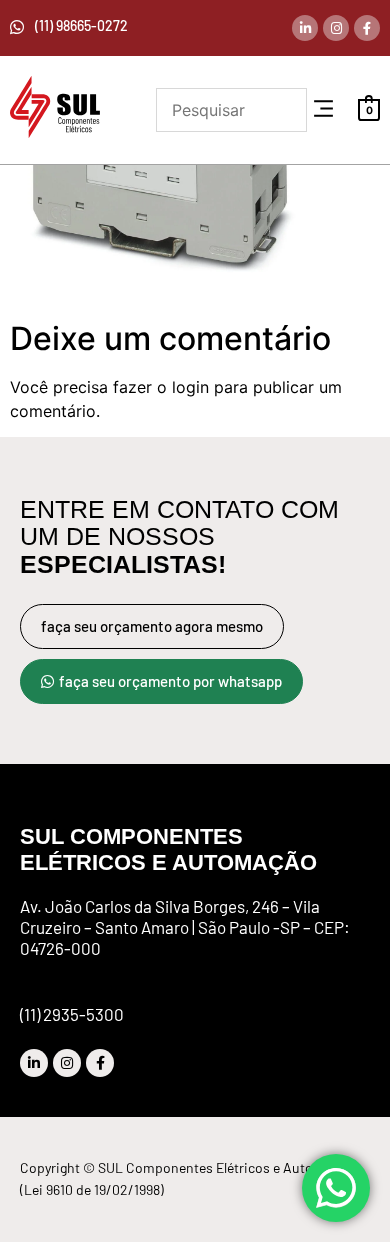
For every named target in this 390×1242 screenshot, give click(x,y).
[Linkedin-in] (305, 28)
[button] (323, 109)
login (190, 387)
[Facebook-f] (367, 28)
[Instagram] (336, 28)
